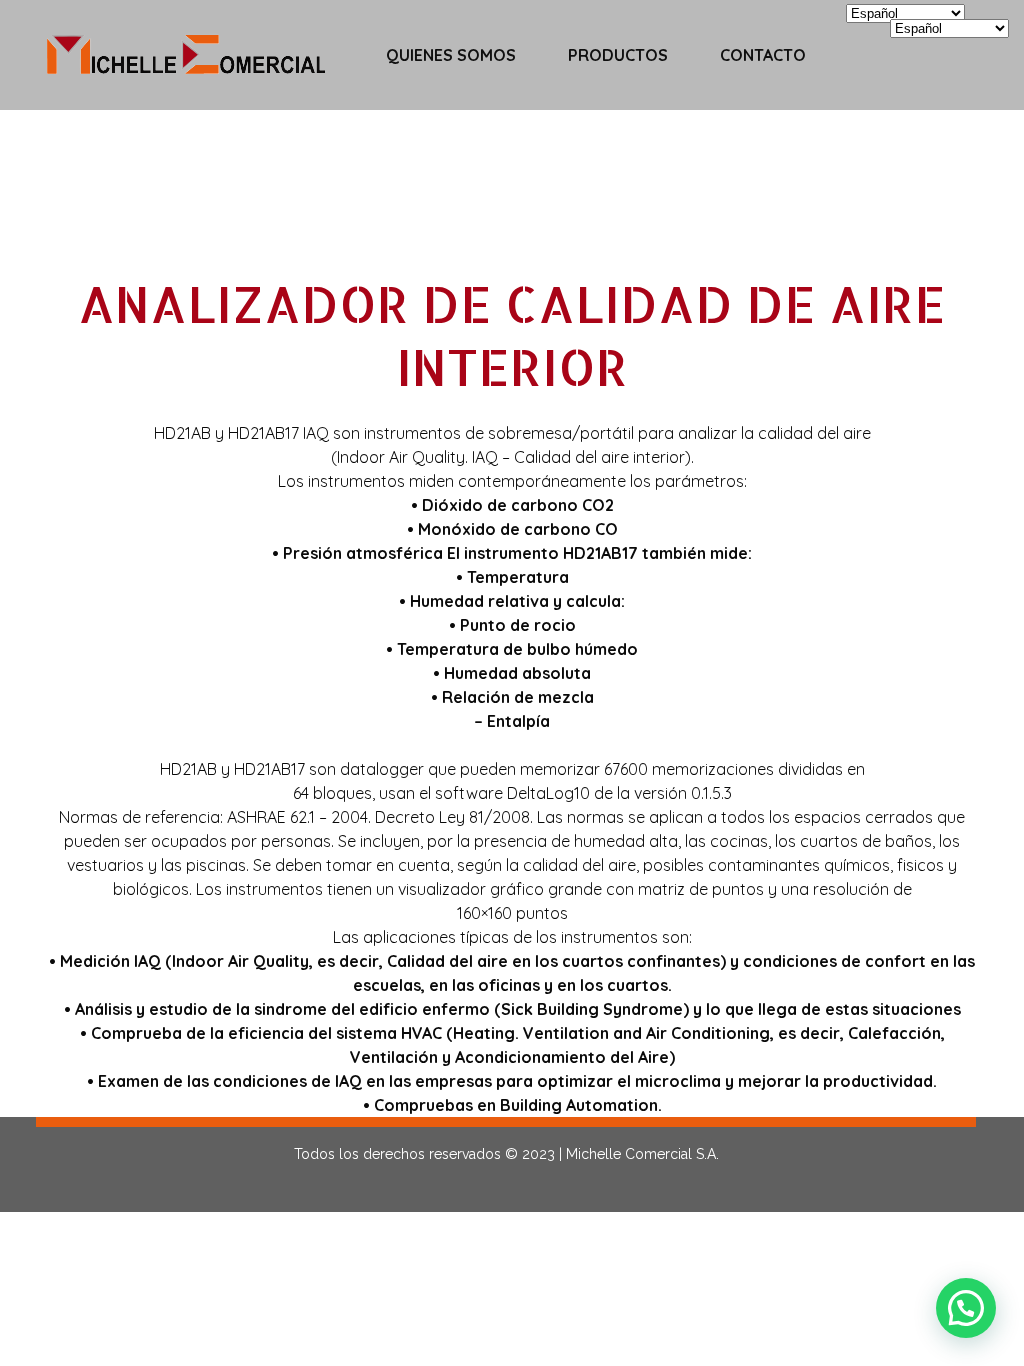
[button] (966, 1308)
